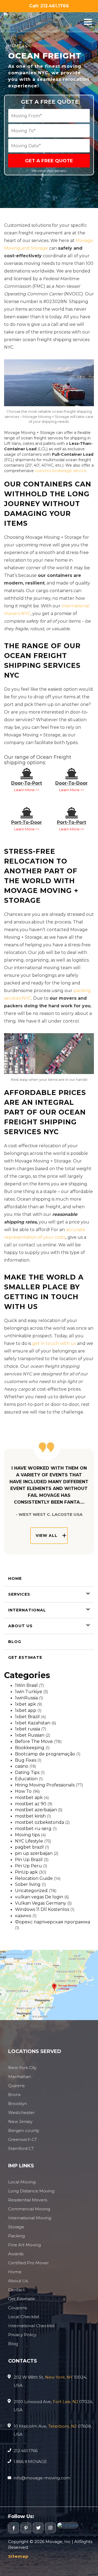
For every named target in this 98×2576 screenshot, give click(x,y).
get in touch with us (54, 1343)
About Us (20, 1626)
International (27, 1610)
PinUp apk (26, 1872)
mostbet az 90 (31, 1804)
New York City (22, 2068)
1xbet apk (25, 1704)
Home (15, 46)
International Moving (30, 2218)
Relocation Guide (34, 1878)
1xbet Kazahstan (33, 1723)
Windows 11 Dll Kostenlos (42, 1909)
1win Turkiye (29, 1692)
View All (47, 1535)
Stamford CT (21, 2148)
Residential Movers (28, 2200)
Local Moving (22, 2182)
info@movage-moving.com (42, 2478)
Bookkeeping (30, 1748)
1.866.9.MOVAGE (30, 2462)
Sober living (28, 1884)
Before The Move (34, 1741)
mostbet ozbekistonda (39, 1822)
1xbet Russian (30, 1735)
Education (26, 1779)
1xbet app (26, 1710)
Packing (16, 2236)
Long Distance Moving (31, 2191)
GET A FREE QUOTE (49, 161)
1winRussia (26, 1698)
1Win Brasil (26, 1685)
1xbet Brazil (27, 1717)
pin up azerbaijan (34, 1853)
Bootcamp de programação (45, 1754)
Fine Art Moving (24, 2245)
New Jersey (20, 2121)
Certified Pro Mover (28, 2263)
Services (19, 1594)
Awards (16, 2254)
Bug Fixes (26, 1760)
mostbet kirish (30, 1816)
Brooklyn (18, 2104)
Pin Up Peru (28, 1866)
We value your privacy (49, 171)
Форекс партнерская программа (53, 1922)
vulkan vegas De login (39, 1897)
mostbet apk (29, 1798)
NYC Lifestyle (29, 1841)
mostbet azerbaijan (36, 1810)
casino (22, 1766)
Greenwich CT (23, 2139)
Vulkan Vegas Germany (41, 1903)
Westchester (21, 2112)
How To (23, 1791)
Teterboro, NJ (62, 2426)
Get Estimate (25, 1657)
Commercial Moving (29, 2209)
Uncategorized (31, 1891)
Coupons (18, 2308)
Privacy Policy (22, 2335)
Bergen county (24, 2130)
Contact (16, 2290)
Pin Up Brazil (29, 1860)
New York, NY (59, 2377)
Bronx (14, 2095)
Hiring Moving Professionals (45, 1785)
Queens (16, 2086)
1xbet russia (27, 1729)
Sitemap (18, 2556)
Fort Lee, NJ (65, 2402)
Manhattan (20, 2077)
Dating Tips (27, 1772)
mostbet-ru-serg (33, 1829)
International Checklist (31, 2326)
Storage (16, 2227)
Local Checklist (24, 2317)
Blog (15, 1642)
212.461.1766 (26, 2451)
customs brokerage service (61, 471)
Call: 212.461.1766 (49, 6)
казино (23, 1916)
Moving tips (27, 1835)
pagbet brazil (29, 1847)
